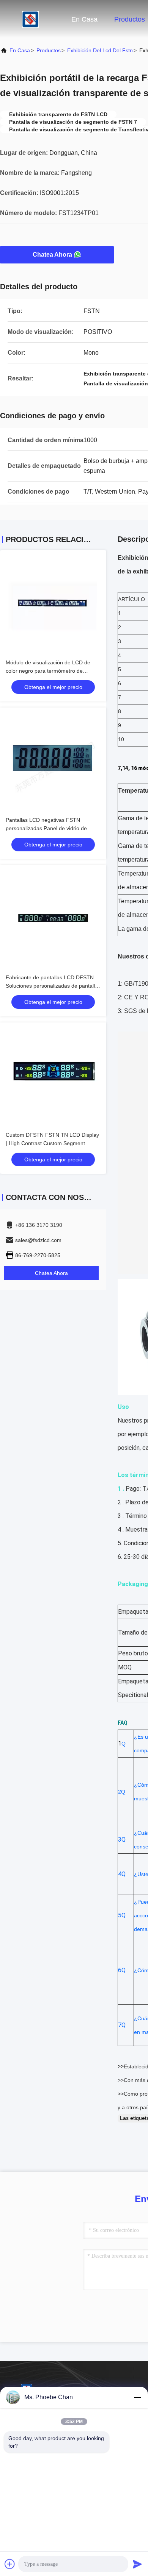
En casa (84, 19)
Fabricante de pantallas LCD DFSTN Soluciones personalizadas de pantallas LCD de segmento (53, 986)
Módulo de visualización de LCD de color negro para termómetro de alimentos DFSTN (48, 671)
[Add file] (10, 2564)
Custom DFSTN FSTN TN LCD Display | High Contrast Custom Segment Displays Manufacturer (52, 1143)
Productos (130, 19)
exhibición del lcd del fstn (100, 50)
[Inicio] (30, 19)
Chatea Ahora (52, 255)
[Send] (137, 2564)
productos (49, 50)
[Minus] (137, 2397)
